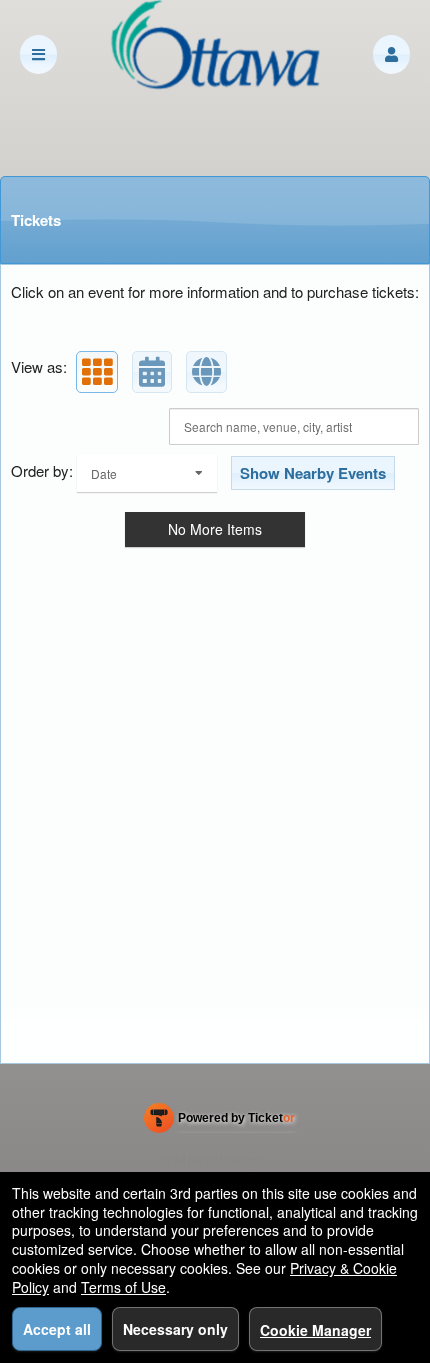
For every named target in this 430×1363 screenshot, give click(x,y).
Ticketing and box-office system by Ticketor (219, 1122)
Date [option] (104, 473)
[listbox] (147, 473)
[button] (391, 54)
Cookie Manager (315, 1330)
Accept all (57, 1329)
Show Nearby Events (313, 473)
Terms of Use (123, 1287)
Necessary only (175, 1329)
